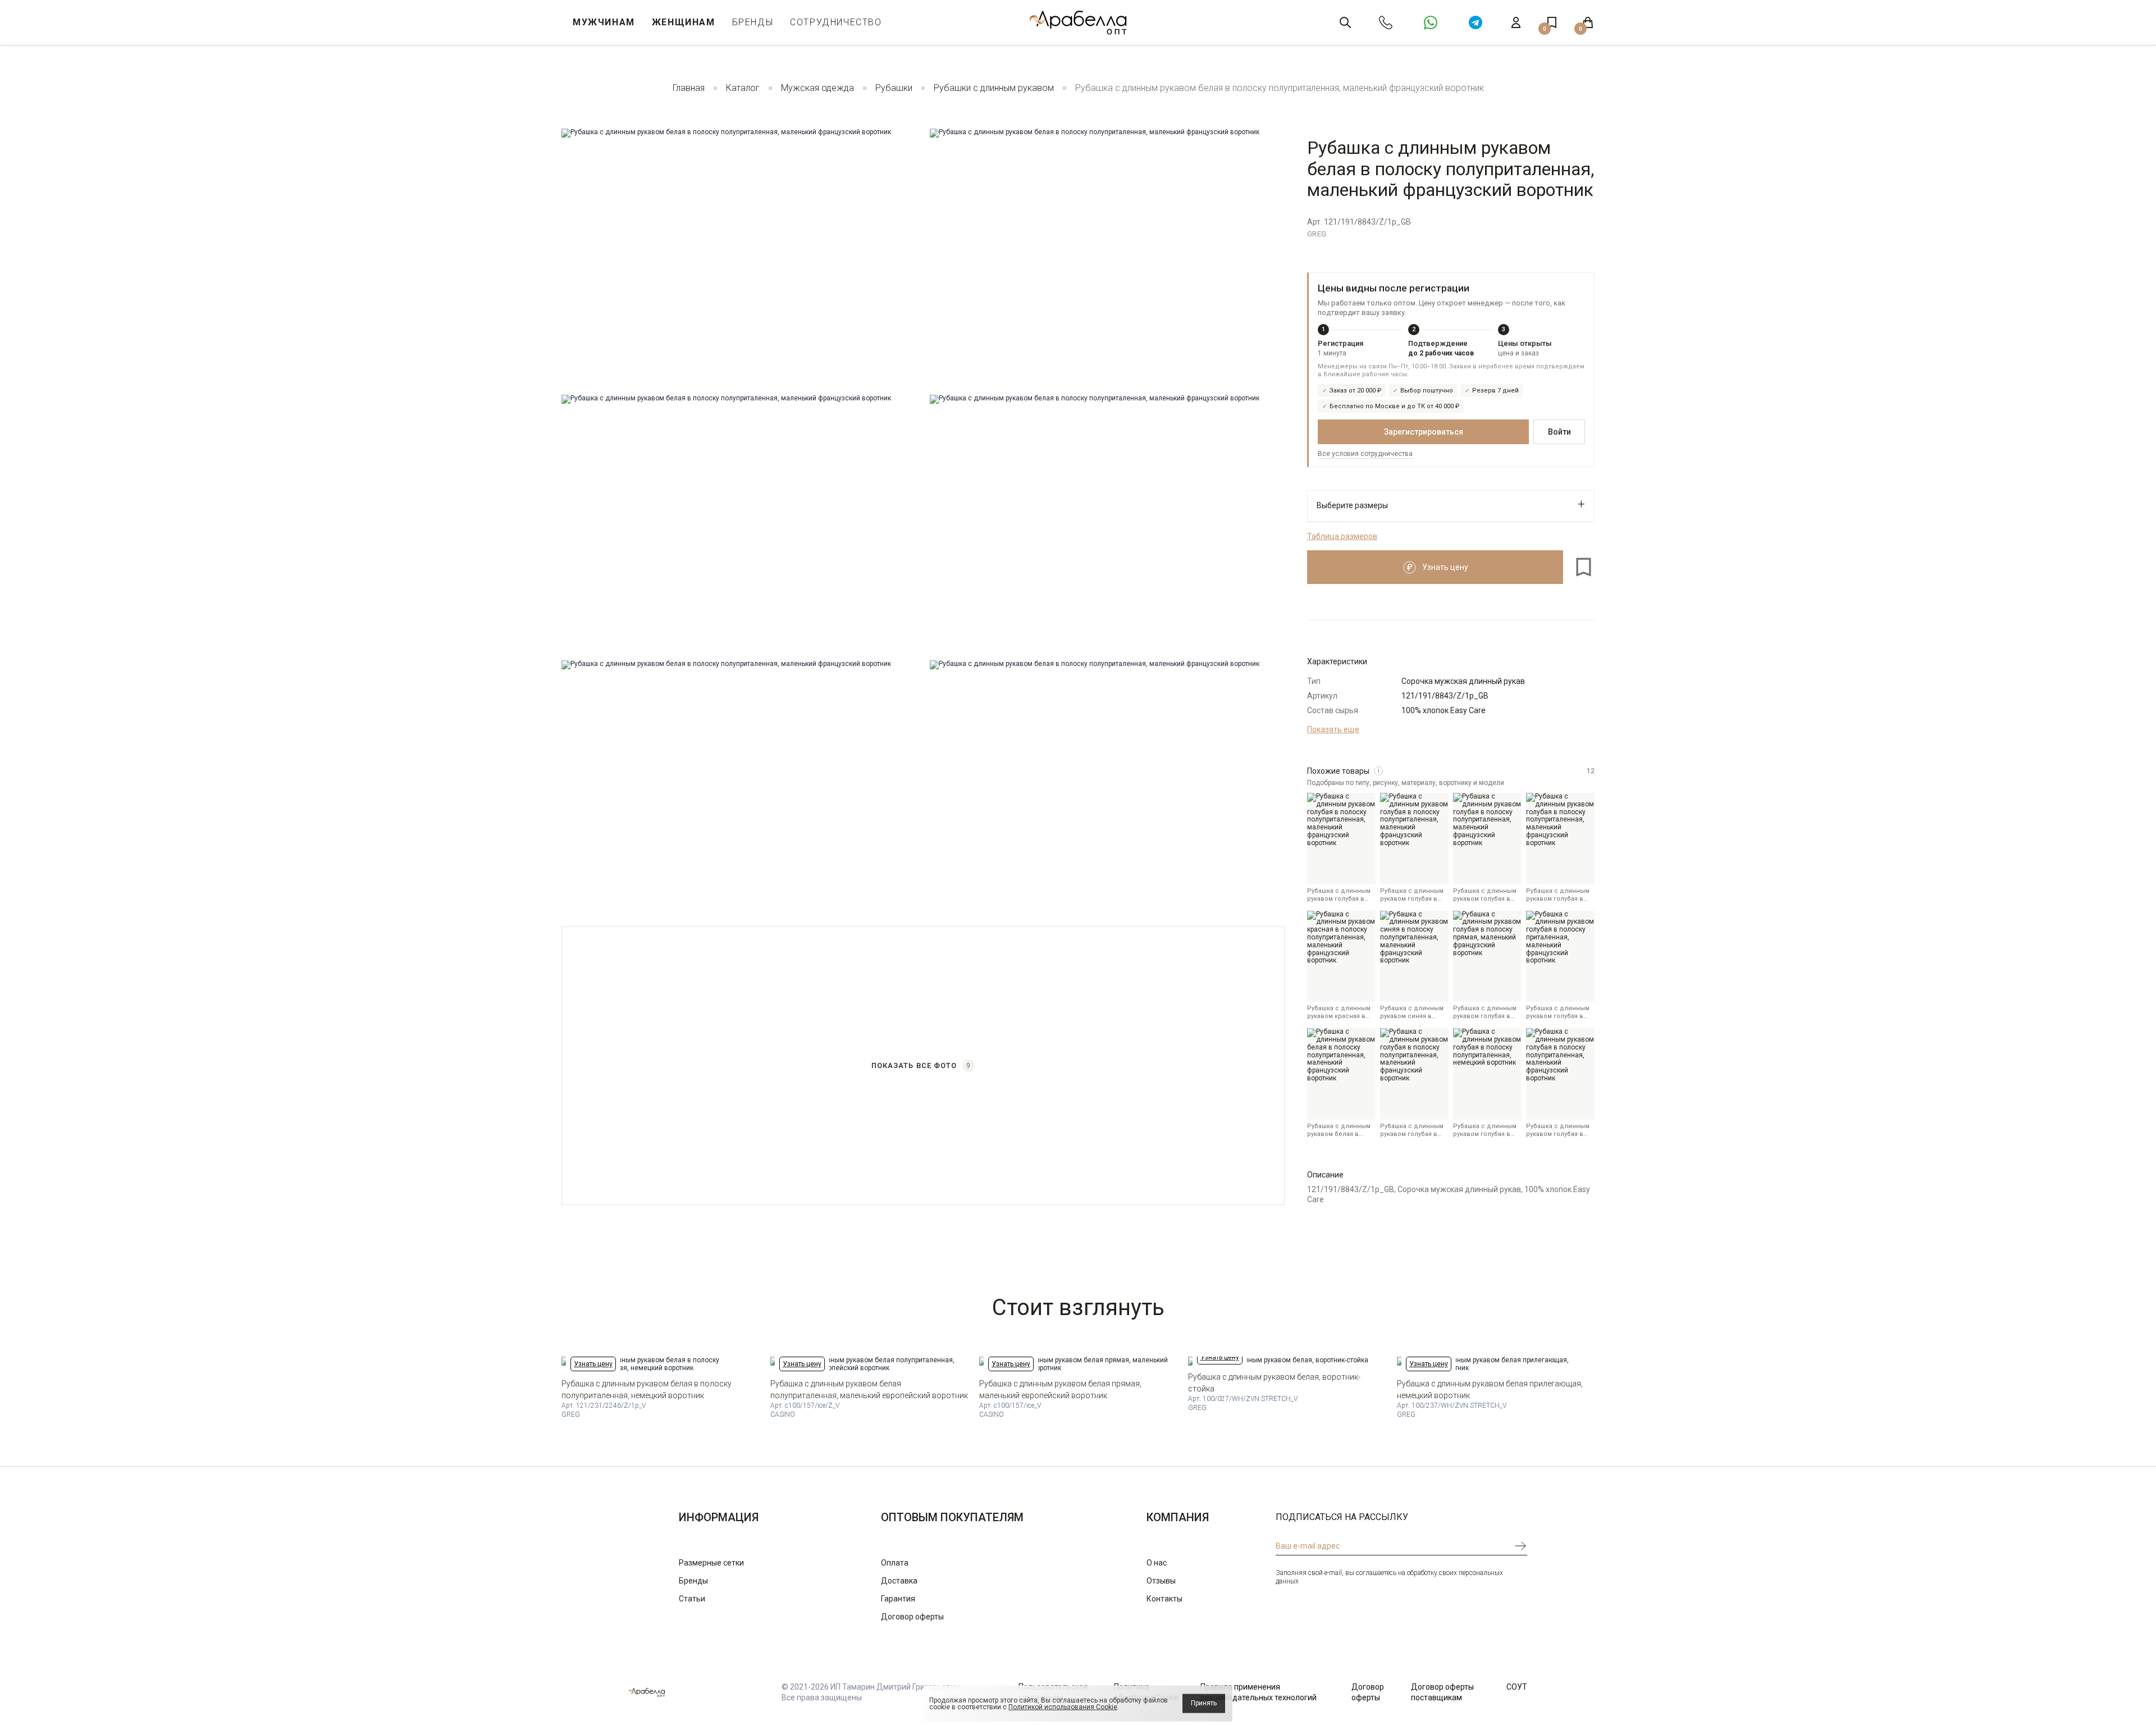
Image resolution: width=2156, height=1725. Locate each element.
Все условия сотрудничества (1365, 454)
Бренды (753, 22)
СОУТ (1517, 1687)
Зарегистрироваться (1424, 432)
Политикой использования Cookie (1063, 1707)
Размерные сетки (711, 1563)
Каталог (743, 88)
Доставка (899, 1581)
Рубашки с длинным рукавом (994, 88)
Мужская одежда (817, 88)
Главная (689, 88)
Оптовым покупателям (952, 1517)
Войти (1559, 432)
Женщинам (684, 22)
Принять (1204, 1703)
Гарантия (898, 1599)
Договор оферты (912, 1617)
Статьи (692, 1599)
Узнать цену (593, 1364)
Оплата (895, 1563)
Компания (1178, 1517)
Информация (719, 1517)
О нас (1157, 1563)
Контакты (1164, 1599)
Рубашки (894, 88)
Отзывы (1161, 1581)
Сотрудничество (836, 22)
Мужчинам (604, 22)
